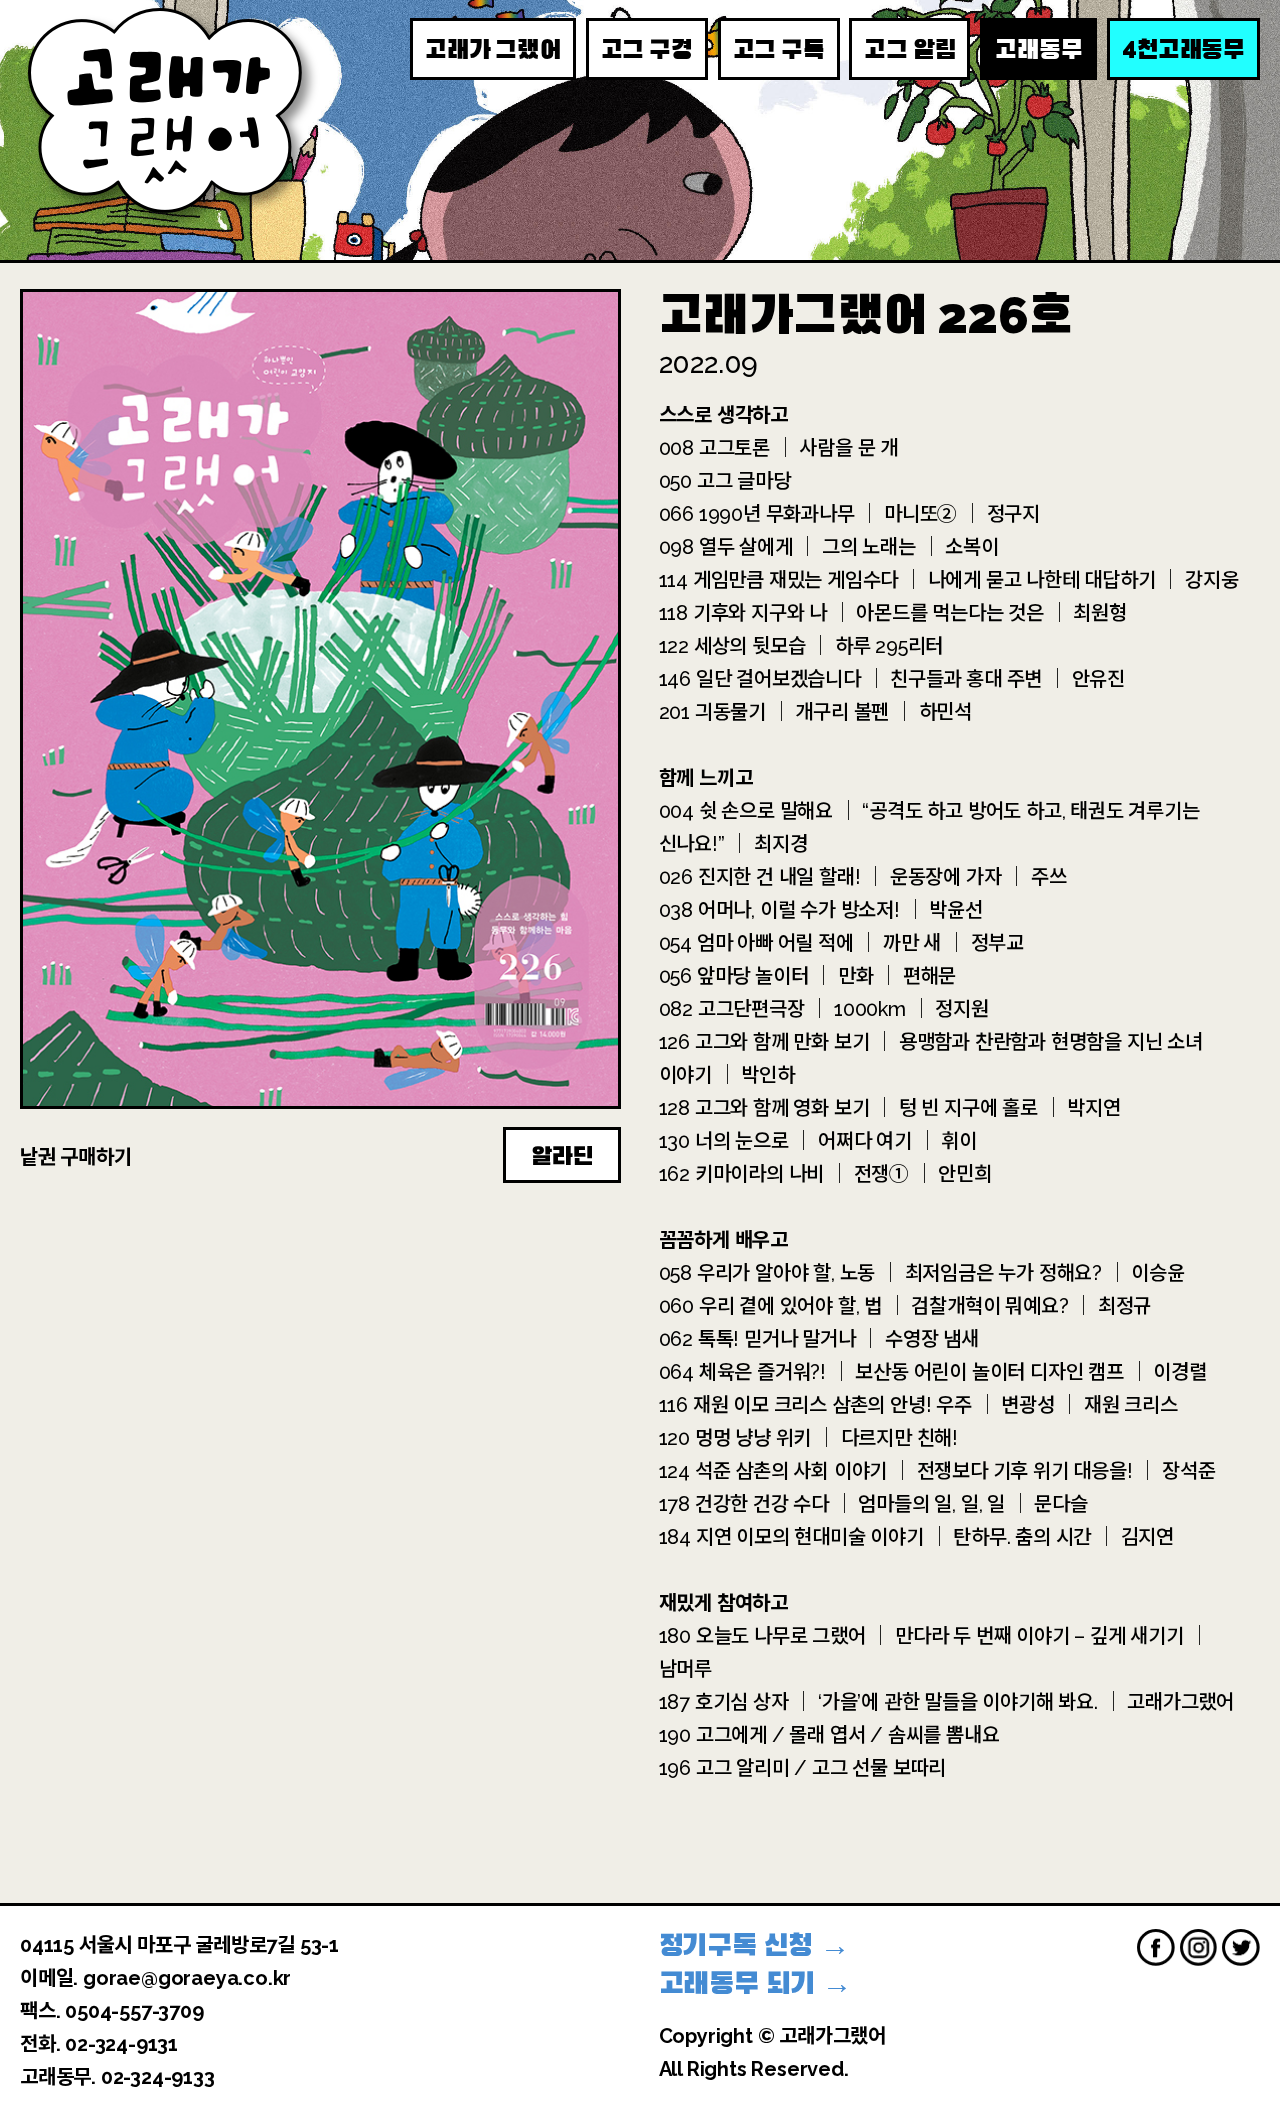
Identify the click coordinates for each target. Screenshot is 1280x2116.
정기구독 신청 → (754, 1945)
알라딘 (562, 1156)
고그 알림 (909, 50)
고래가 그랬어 (493, 50)
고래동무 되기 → (755, 1983)
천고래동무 (1183, 48)
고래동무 (1038, 50)
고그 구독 (779, 50)
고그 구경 (647, 50)
